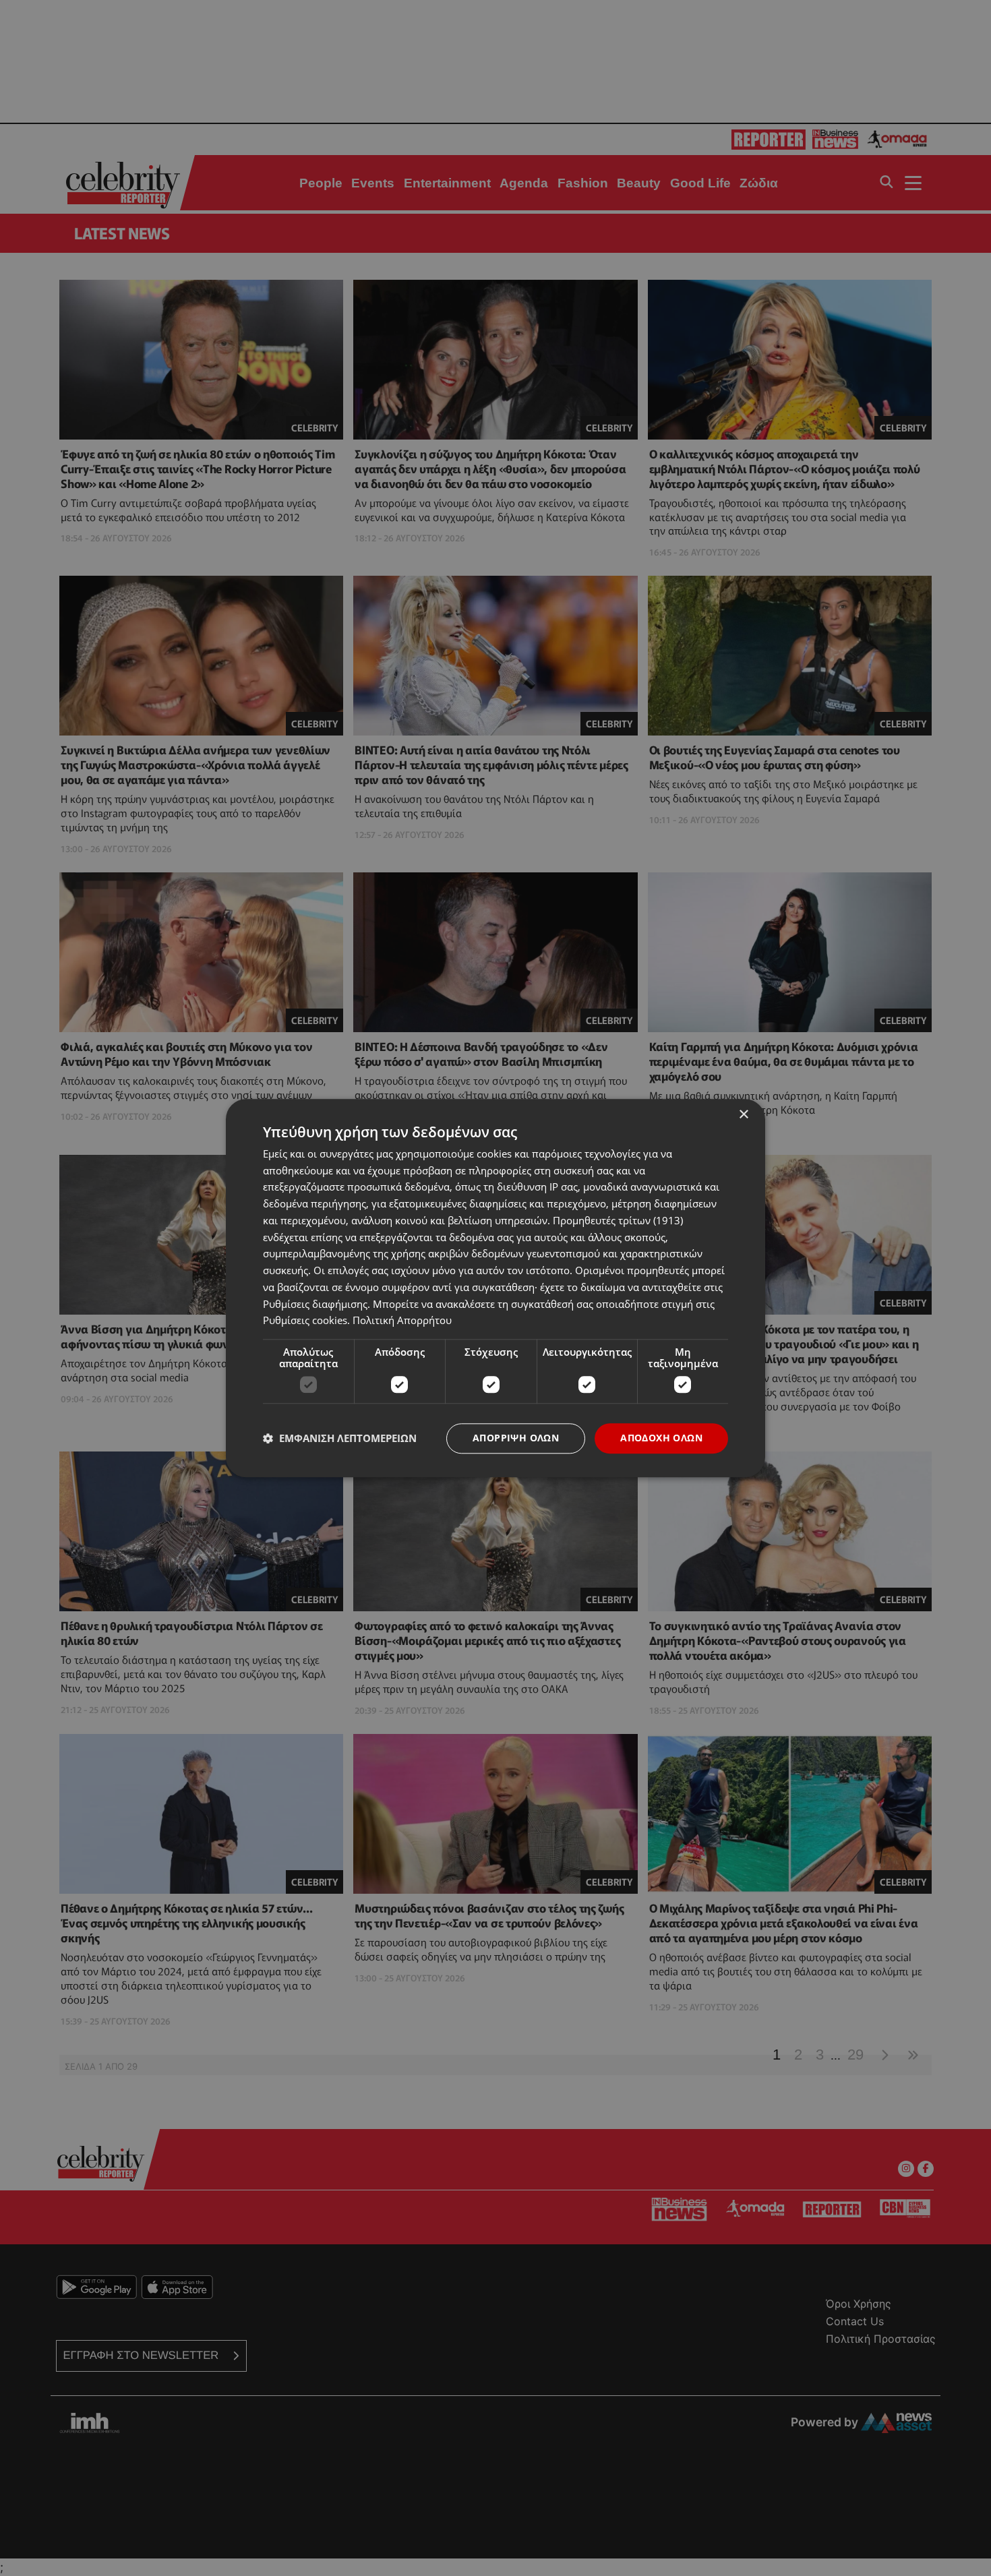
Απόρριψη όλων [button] (516, 1438)
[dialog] (495, 1288)
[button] (340, 1439)
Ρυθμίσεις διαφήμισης (315, 1304)
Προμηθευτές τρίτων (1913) (618, 1220)
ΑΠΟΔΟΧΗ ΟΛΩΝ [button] (661, 1438)
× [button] (743, 1115)
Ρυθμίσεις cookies (305, 1321)
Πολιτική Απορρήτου (402, 1321)
